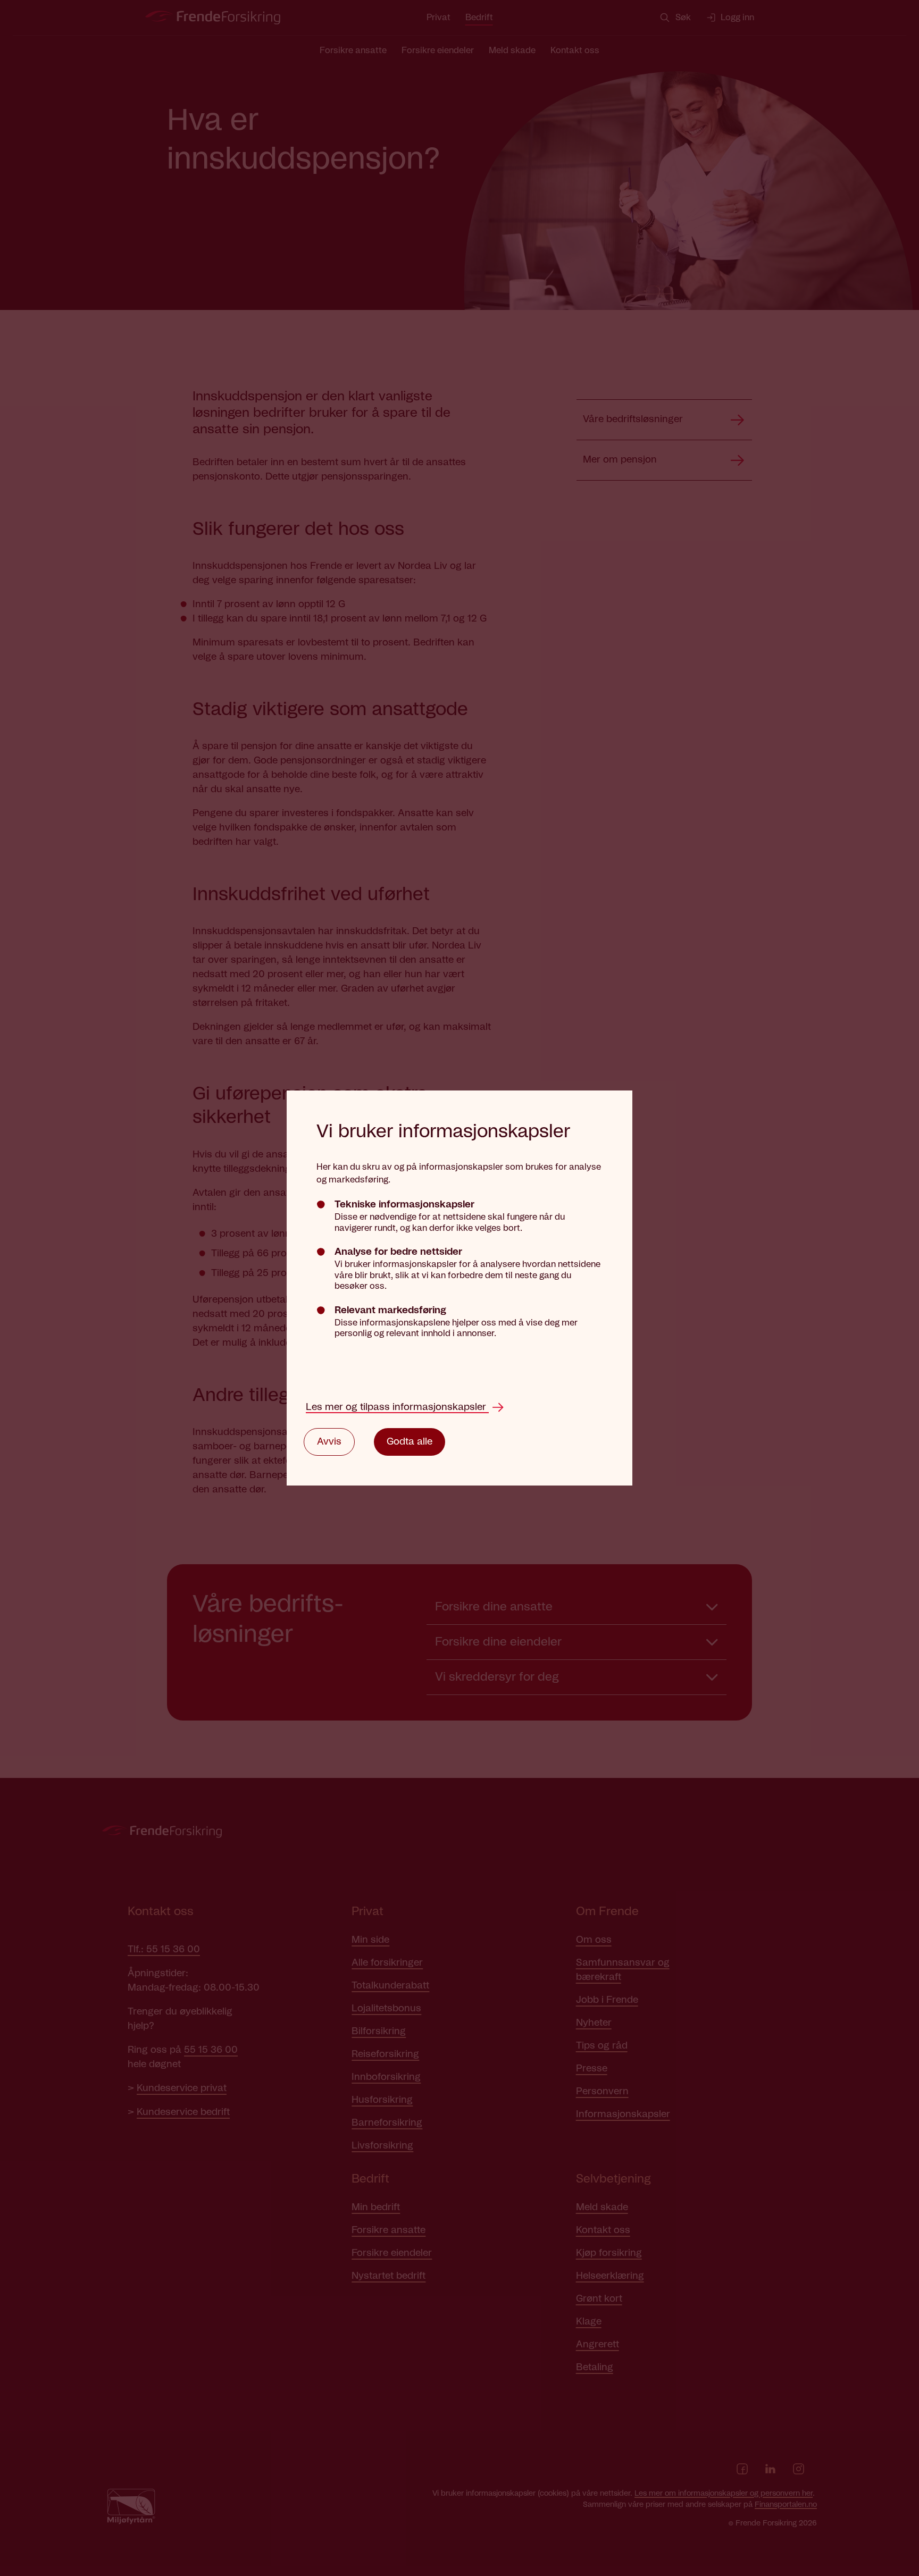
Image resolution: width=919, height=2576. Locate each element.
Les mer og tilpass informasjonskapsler (397, 1407)
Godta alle (410, 1442)
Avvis (329, 1442)
